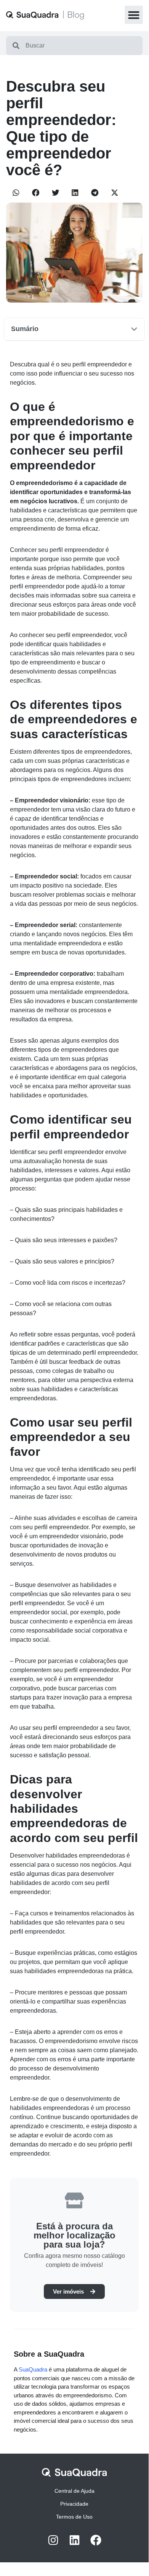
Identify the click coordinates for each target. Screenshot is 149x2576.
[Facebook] (96, 2540)
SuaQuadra (33, 2369)
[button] (134, 15)
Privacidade (74, 2504)
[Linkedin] (74, 2540)
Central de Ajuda (74, 2491)
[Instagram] (53, 2540)
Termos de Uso (74, 2517)
